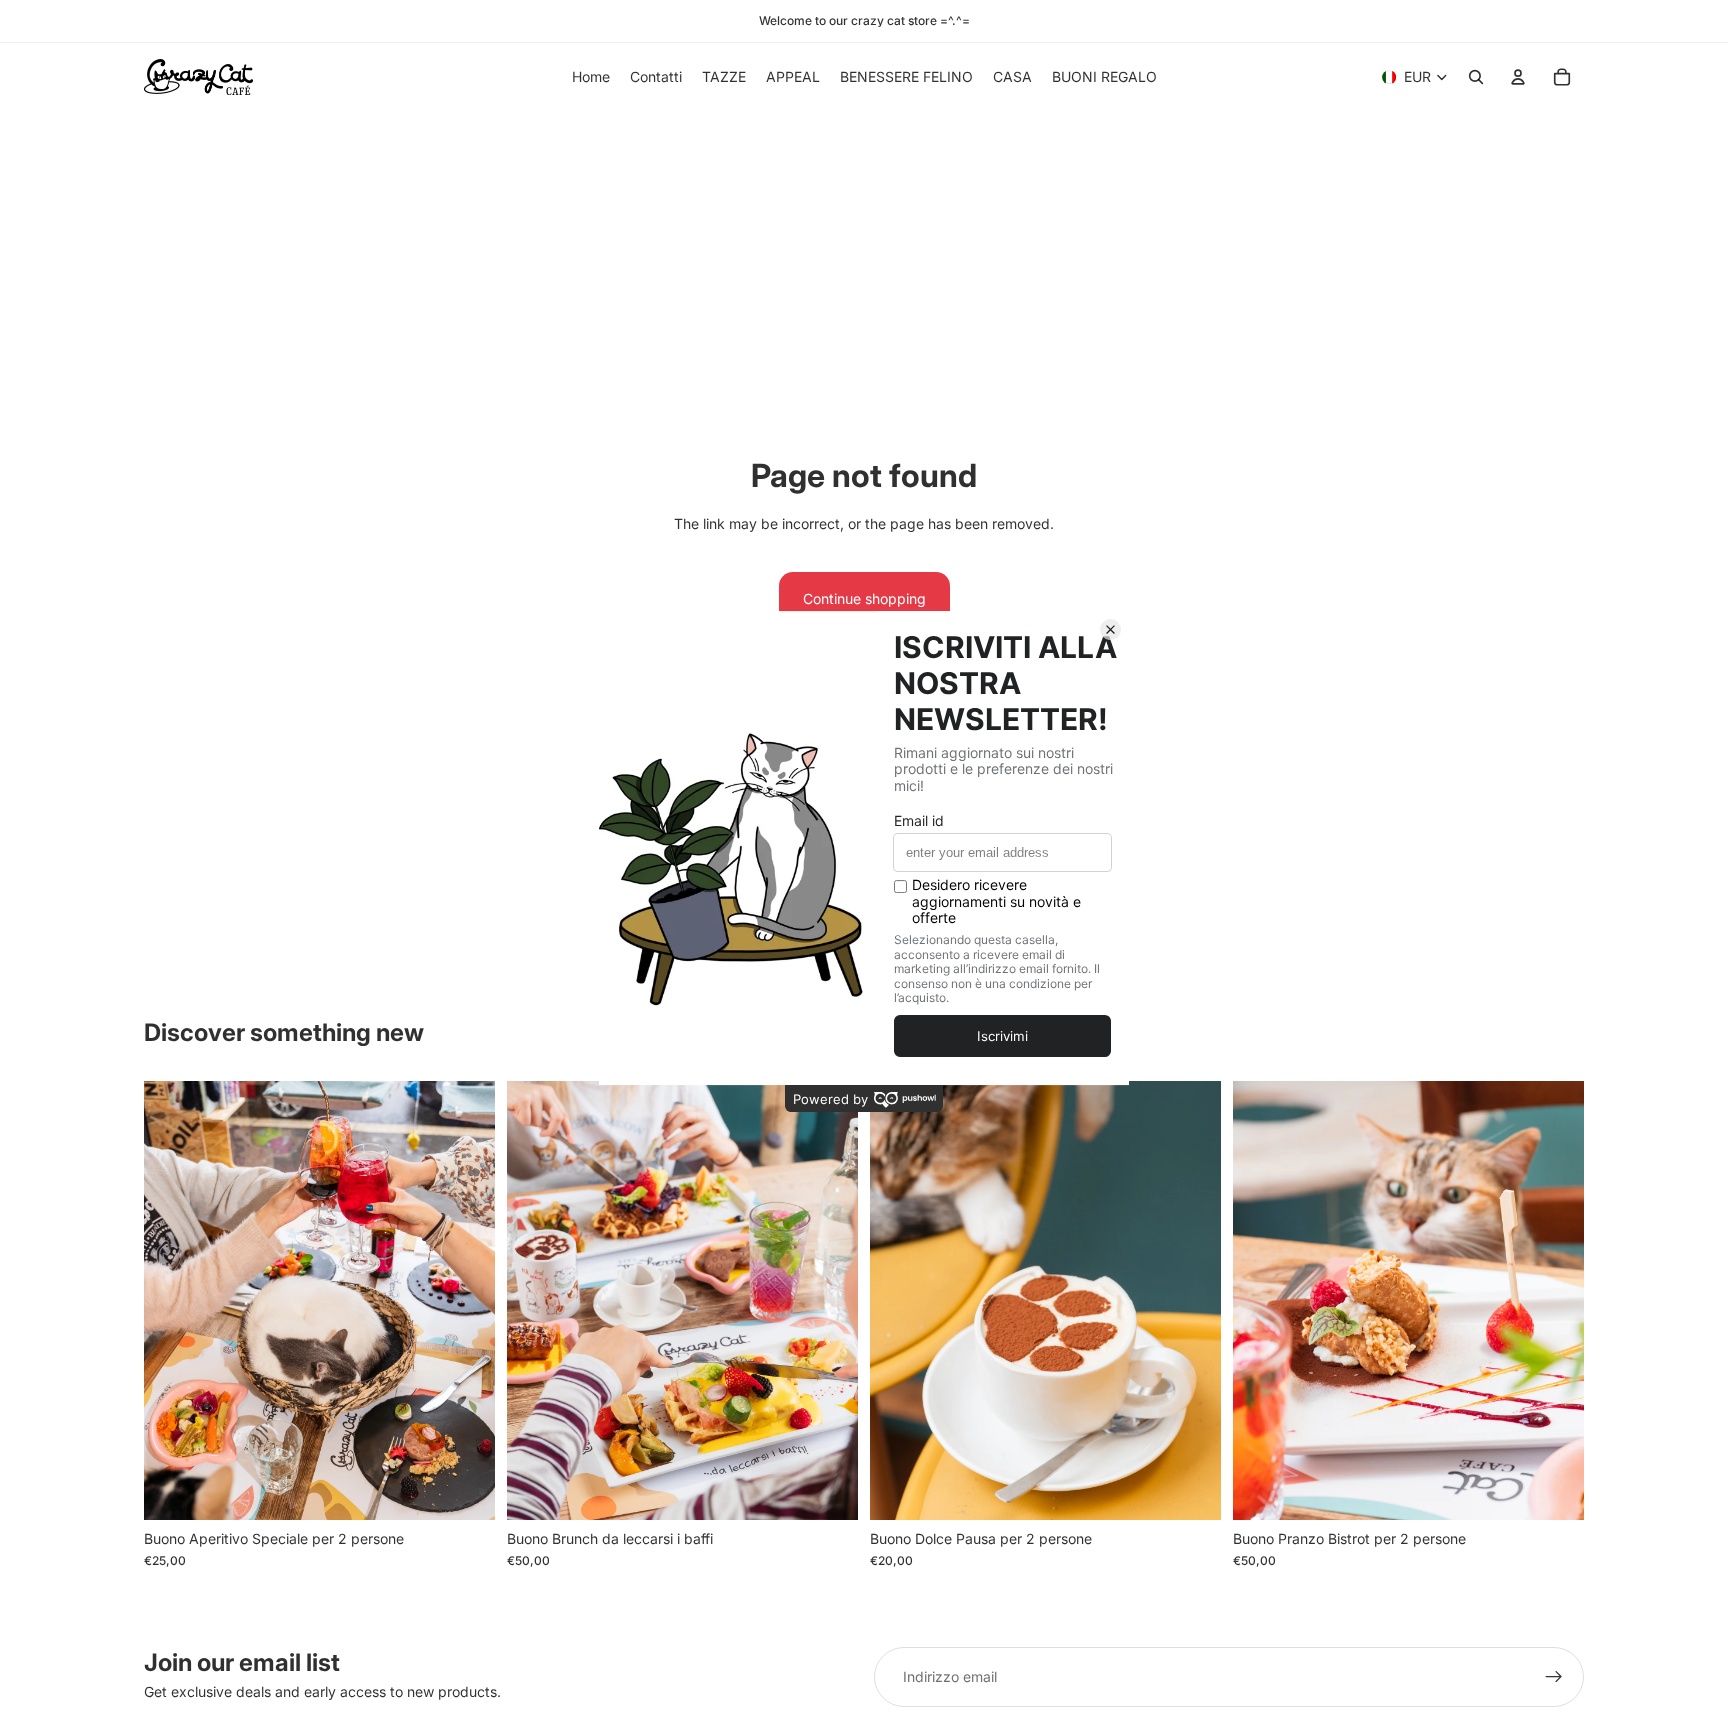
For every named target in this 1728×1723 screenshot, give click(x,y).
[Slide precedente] (174, 1300)
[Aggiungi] (464, 1489)
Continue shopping (864, 598)
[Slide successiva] (465, 1300)
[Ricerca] (1476, 77)
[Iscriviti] (1554, 1677)
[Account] (1518, 77)
